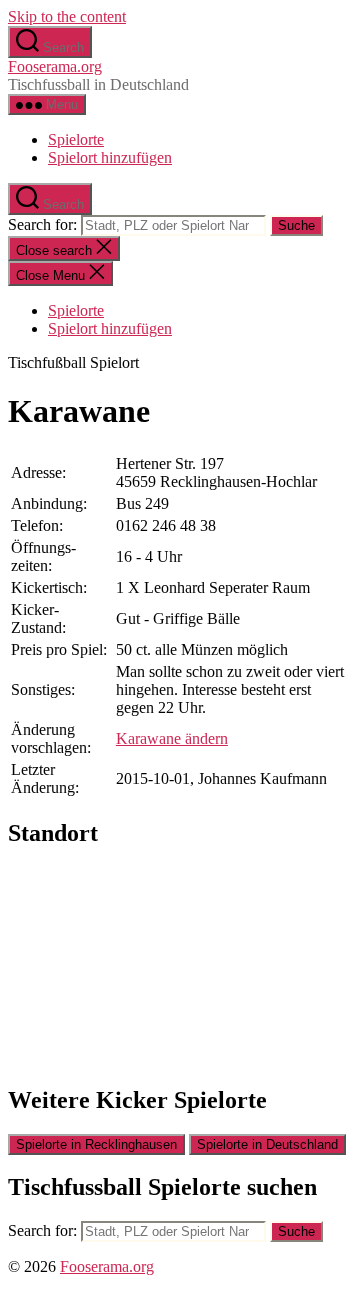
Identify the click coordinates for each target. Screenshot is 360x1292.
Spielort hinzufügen (110, 157)
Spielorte (76, 139)
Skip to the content (67, 16)
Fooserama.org (55, 66)
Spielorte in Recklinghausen (96, 1144)
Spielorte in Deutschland (267, 1144)
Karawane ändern (172, 738)
